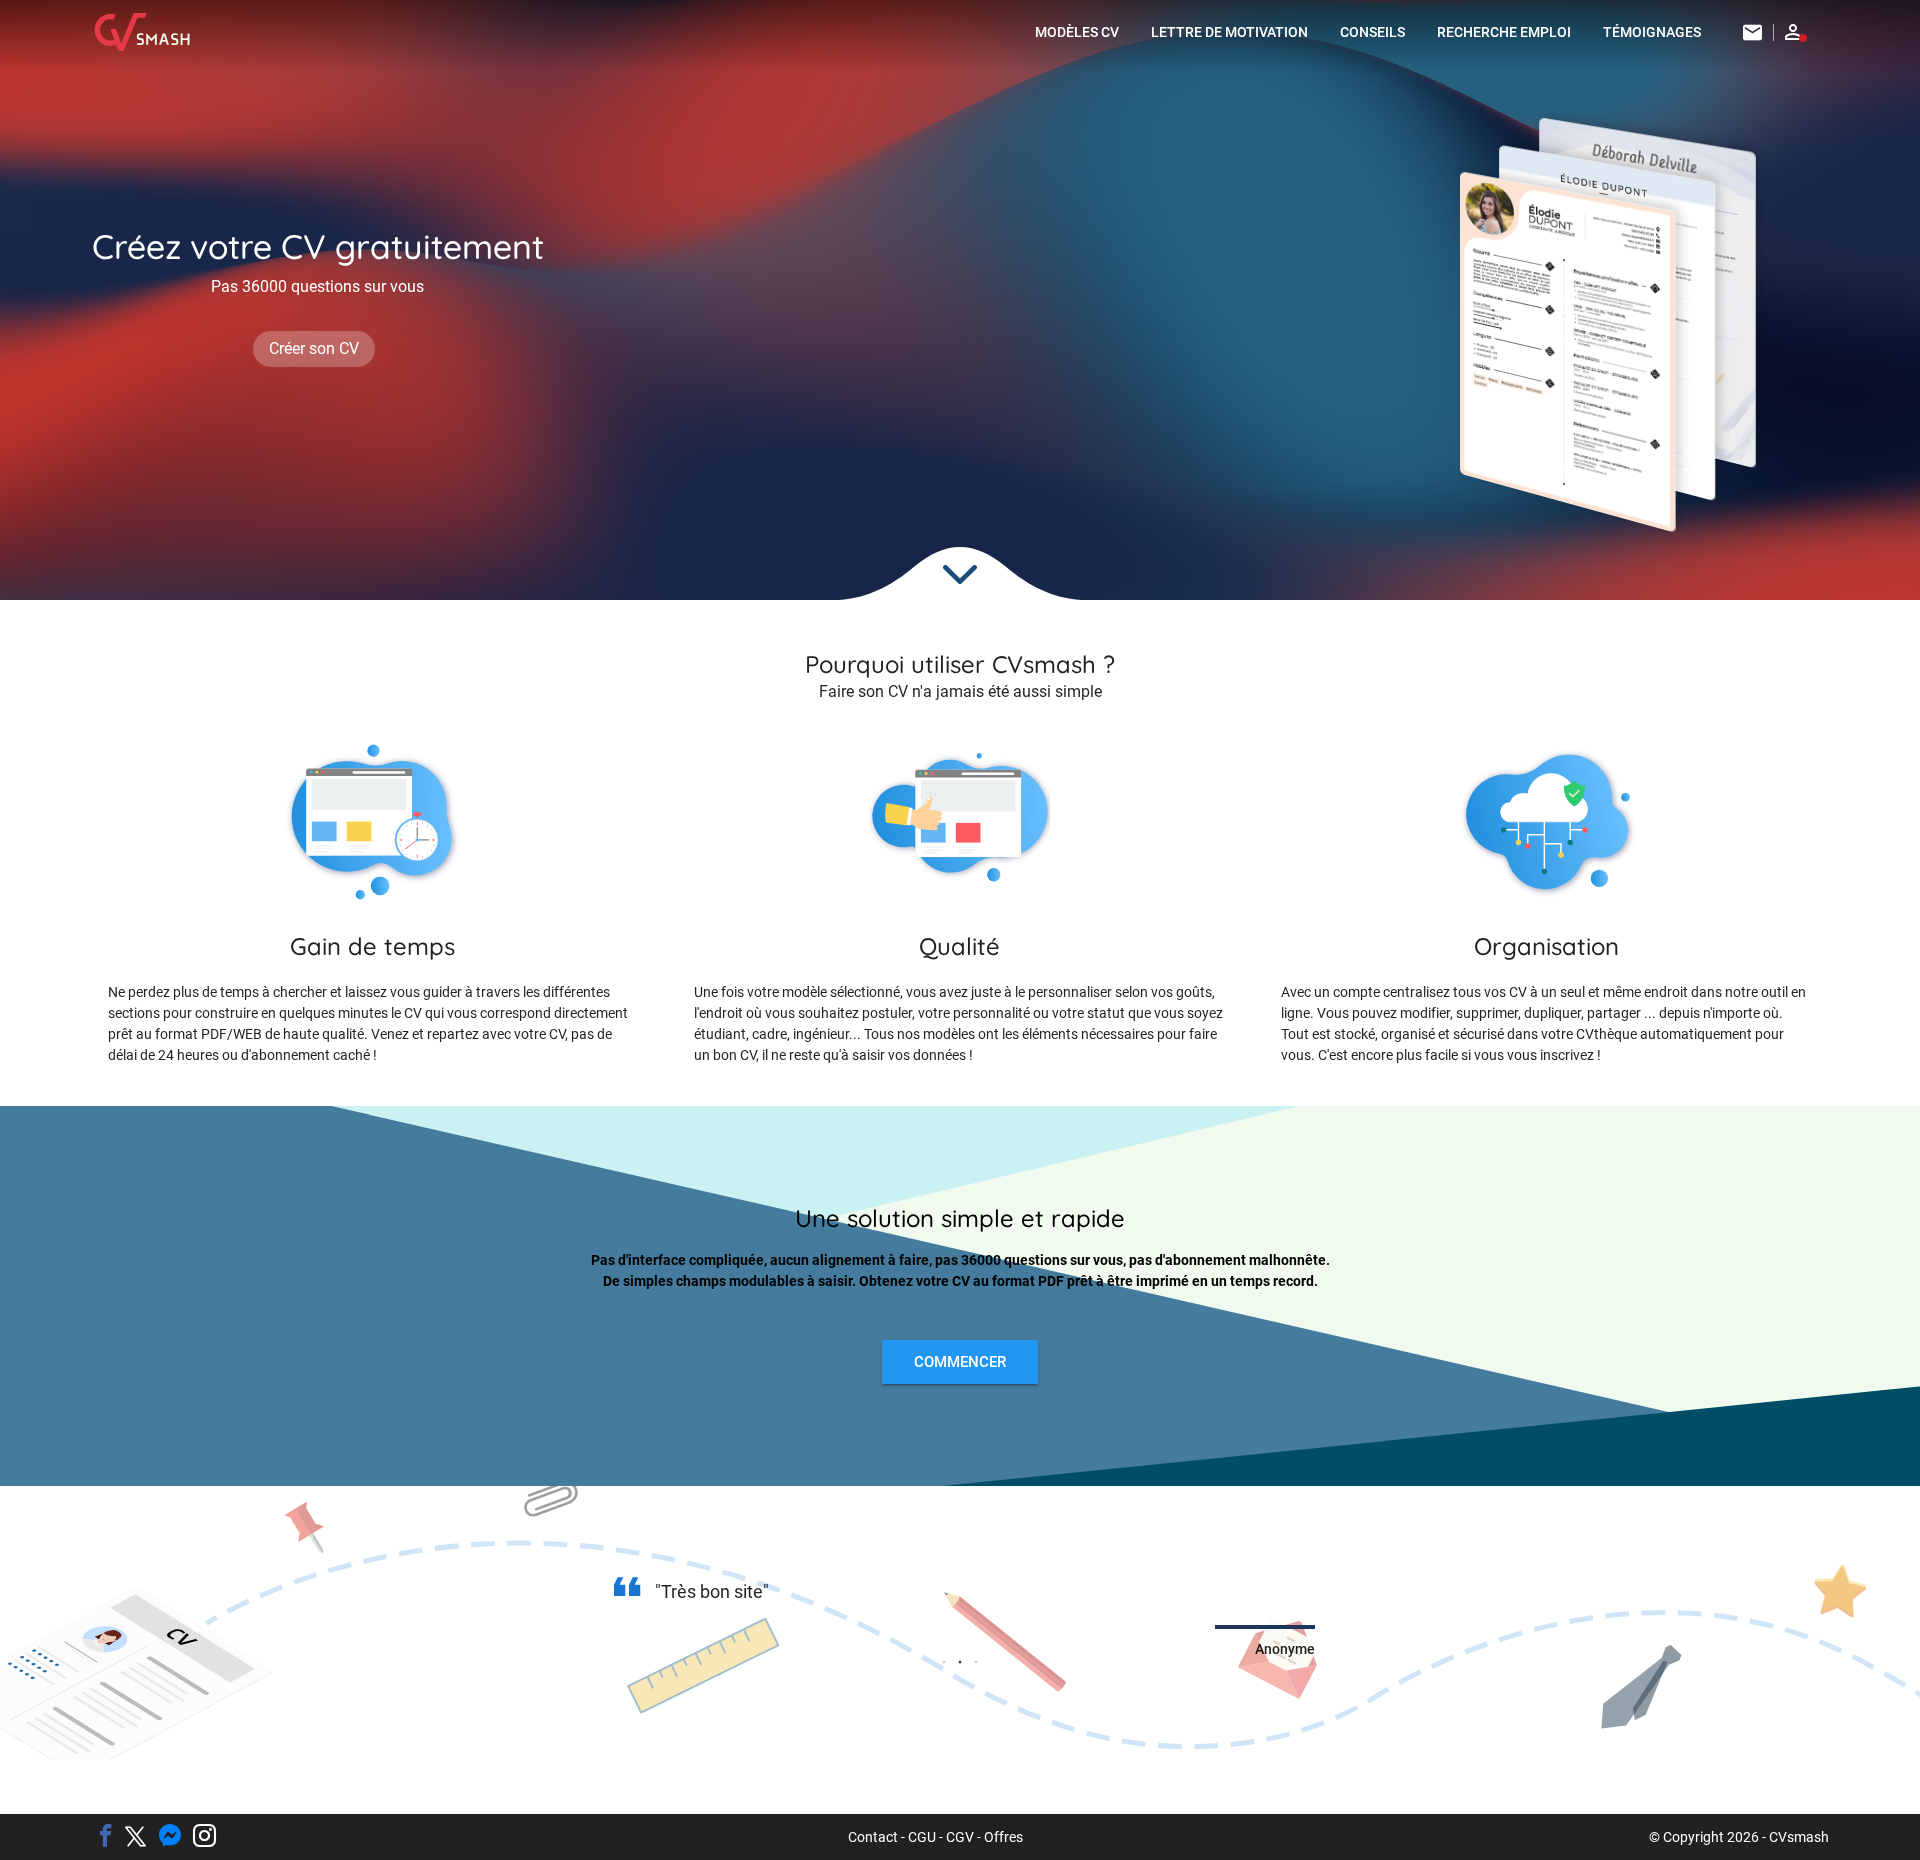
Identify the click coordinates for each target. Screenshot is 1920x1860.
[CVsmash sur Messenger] (169, 1837)
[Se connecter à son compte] (1793, 32)
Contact (873, 1837)
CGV (960, 1837)
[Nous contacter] (1753, 32)
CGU (922, 1837)
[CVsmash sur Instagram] (204, 1837)
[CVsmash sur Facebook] (105, 1837)
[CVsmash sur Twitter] (135, 1838)
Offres (1003, 1837)
